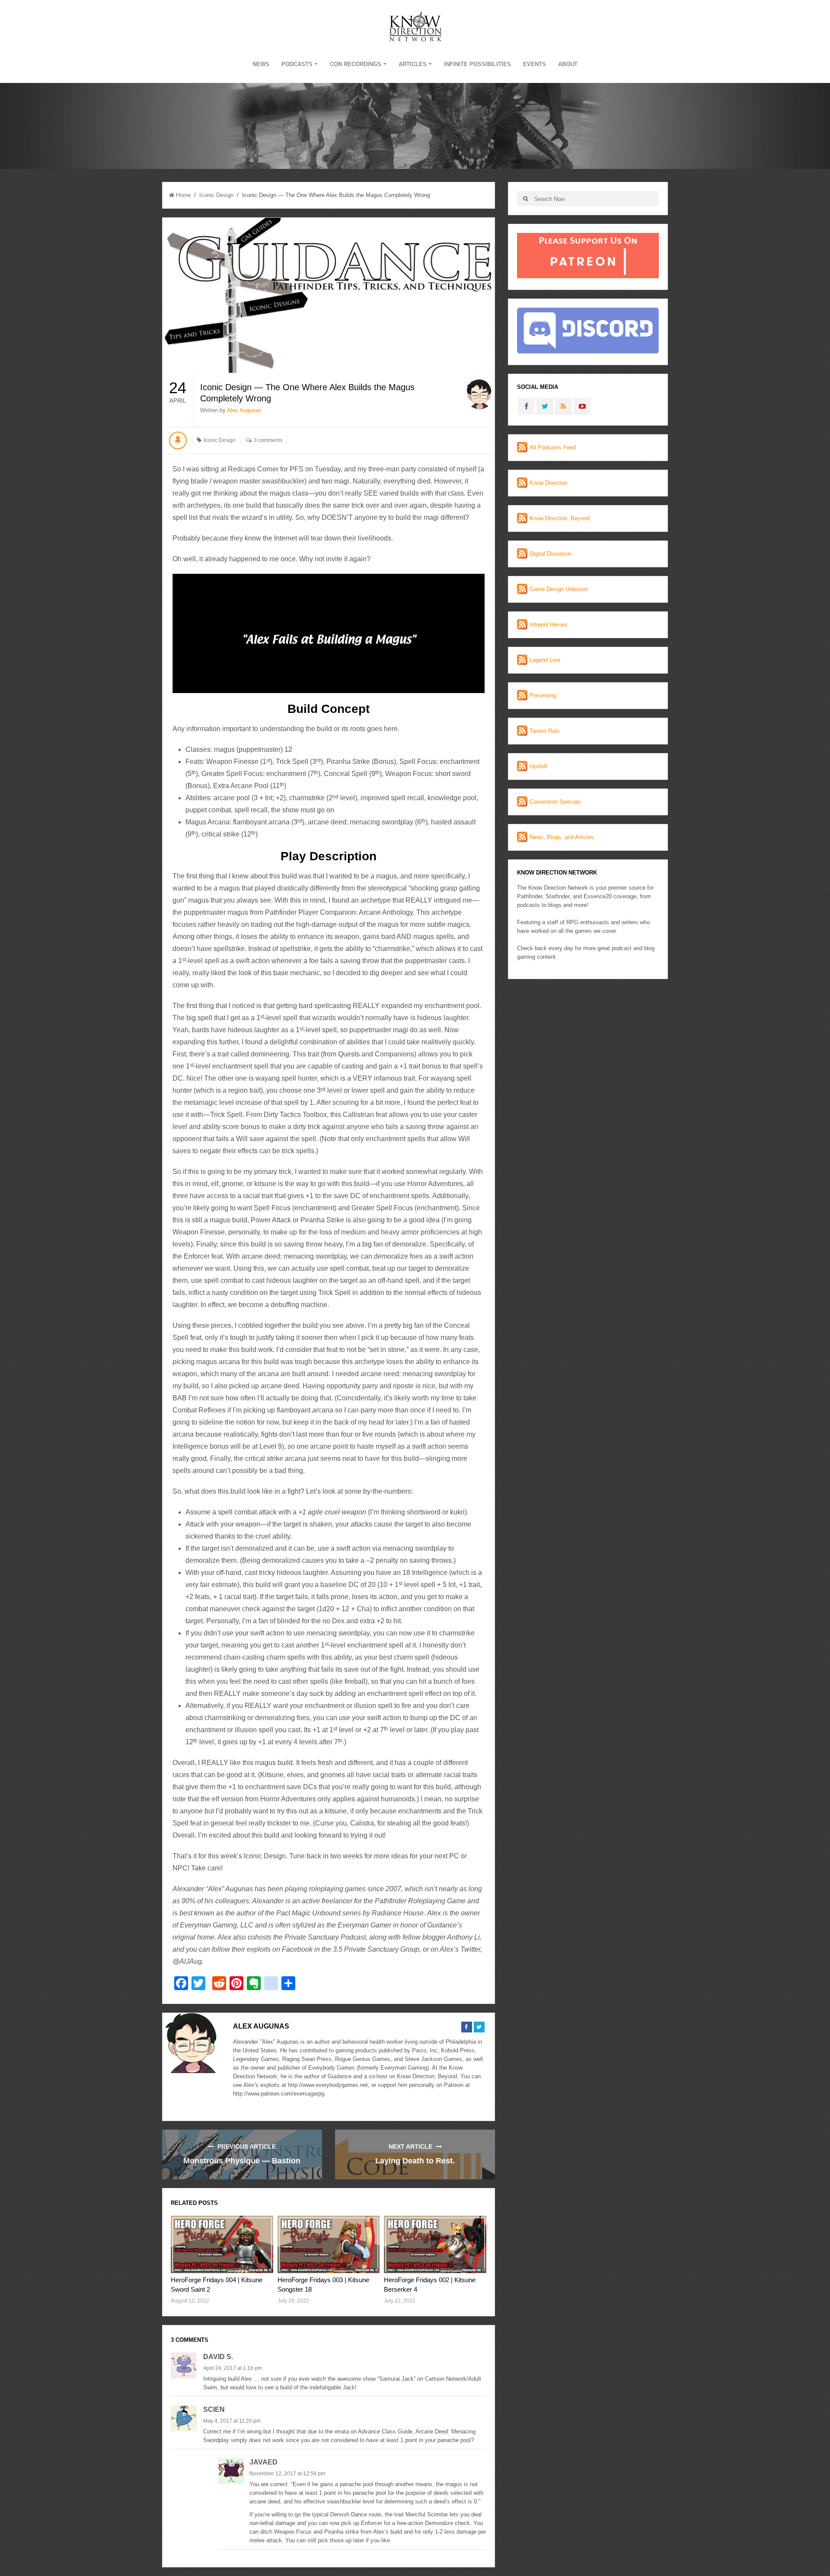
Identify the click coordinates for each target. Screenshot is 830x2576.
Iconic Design (216, 195)
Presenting (543, 695)
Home (183, 195)
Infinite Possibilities (477, 64)
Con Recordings (356, 64)
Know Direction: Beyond (560, 518)
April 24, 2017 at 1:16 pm (233, 2368)
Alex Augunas (244, 410)
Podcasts (297, 64)
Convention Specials (555, 802)
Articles (413, 64)
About (568, 64)
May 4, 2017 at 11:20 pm (232, 2421)
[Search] (525, 199)
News (261, 64)
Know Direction (548, 483)
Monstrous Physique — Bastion (242, 2161)
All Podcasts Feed (553, 447)
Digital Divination (551, 554)
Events (535, 64)
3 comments (268, 440)
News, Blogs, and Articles (562, 837)
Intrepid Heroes (549, 625)
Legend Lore (545, 660)
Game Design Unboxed (559, 589)
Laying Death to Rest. (415, 2161)
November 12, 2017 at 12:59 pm (287, 2474)
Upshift (538, 766)
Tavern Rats (545, 731)
